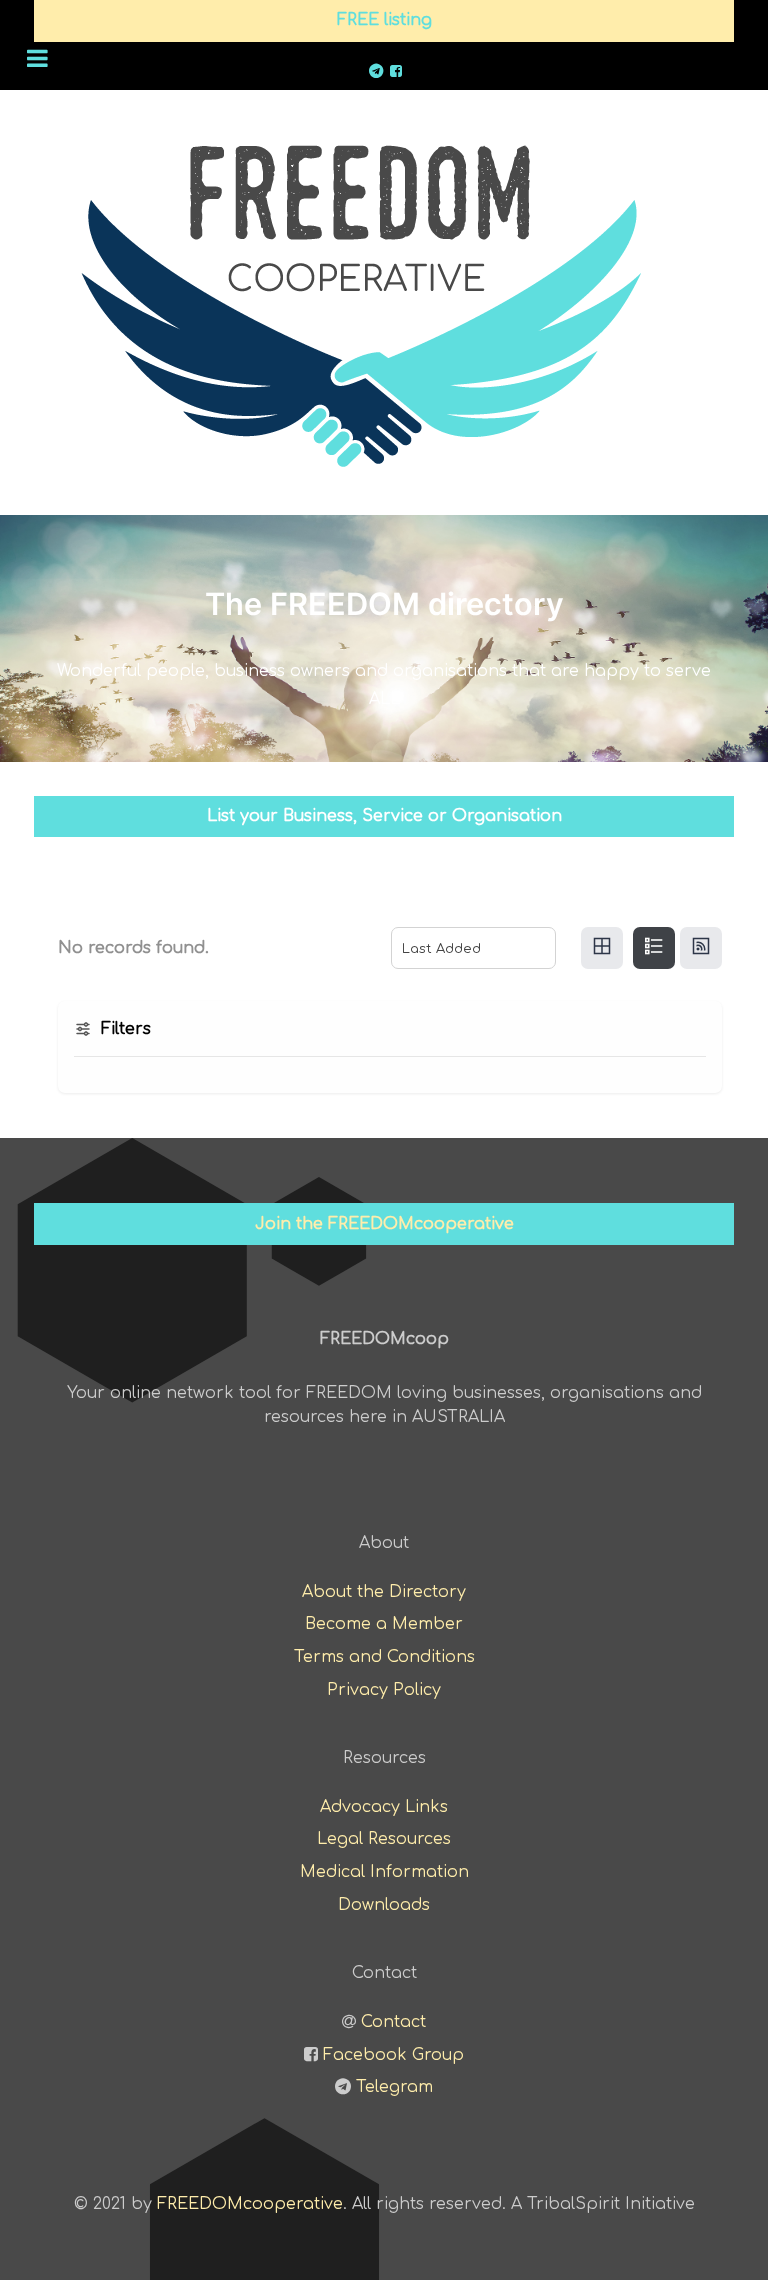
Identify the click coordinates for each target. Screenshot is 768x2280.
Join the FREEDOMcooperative (384, 1224)
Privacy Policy (384, 1690)
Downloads (384, 1905)
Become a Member (384, 1624)
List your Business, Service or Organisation (384, 816)
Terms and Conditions (384, 1657)
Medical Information (384, 1872)
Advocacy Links (384, 1807)
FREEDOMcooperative (250, 2204)
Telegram (394, 2087)
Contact (393, 2022)
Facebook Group (393, 2055)
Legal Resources (384, 1839)
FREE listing (384, 20)
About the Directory (384, 1592)
